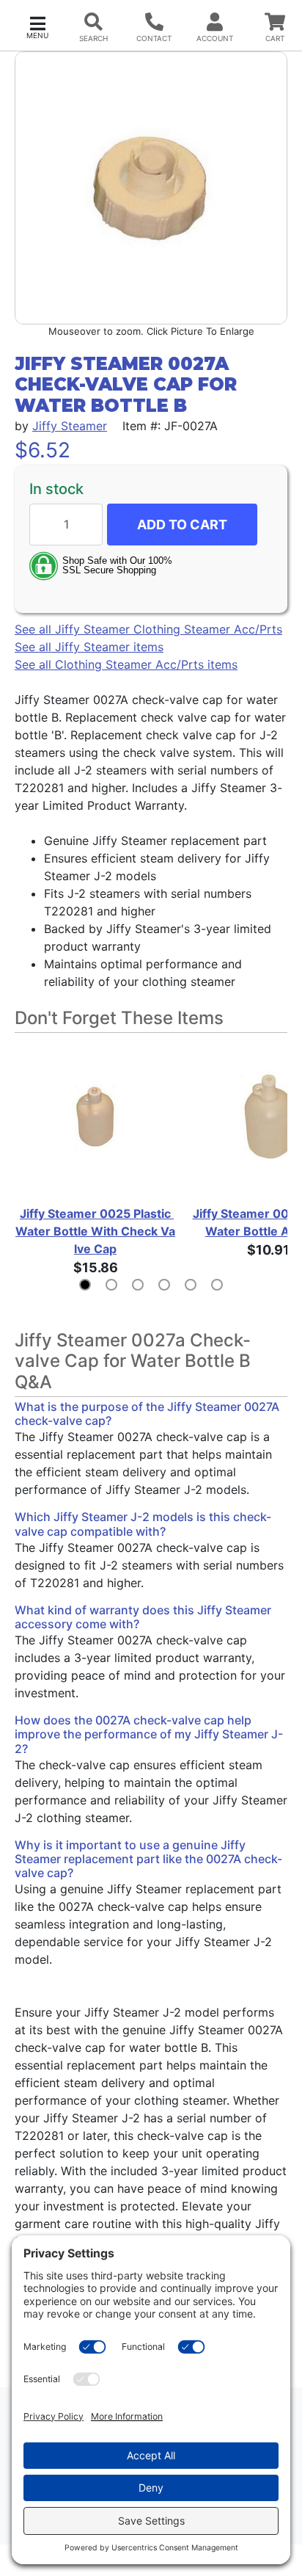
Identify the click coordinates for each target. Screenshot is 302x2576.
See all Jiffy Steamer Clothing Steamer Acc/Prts (148, 629)
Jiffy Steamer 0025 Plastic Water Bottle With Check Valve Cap (95, 1231)
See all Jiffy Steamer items (89, 647)
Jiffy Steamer (70, 426)
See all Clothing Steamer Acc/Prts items (126, 664)
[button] (37, 26)
